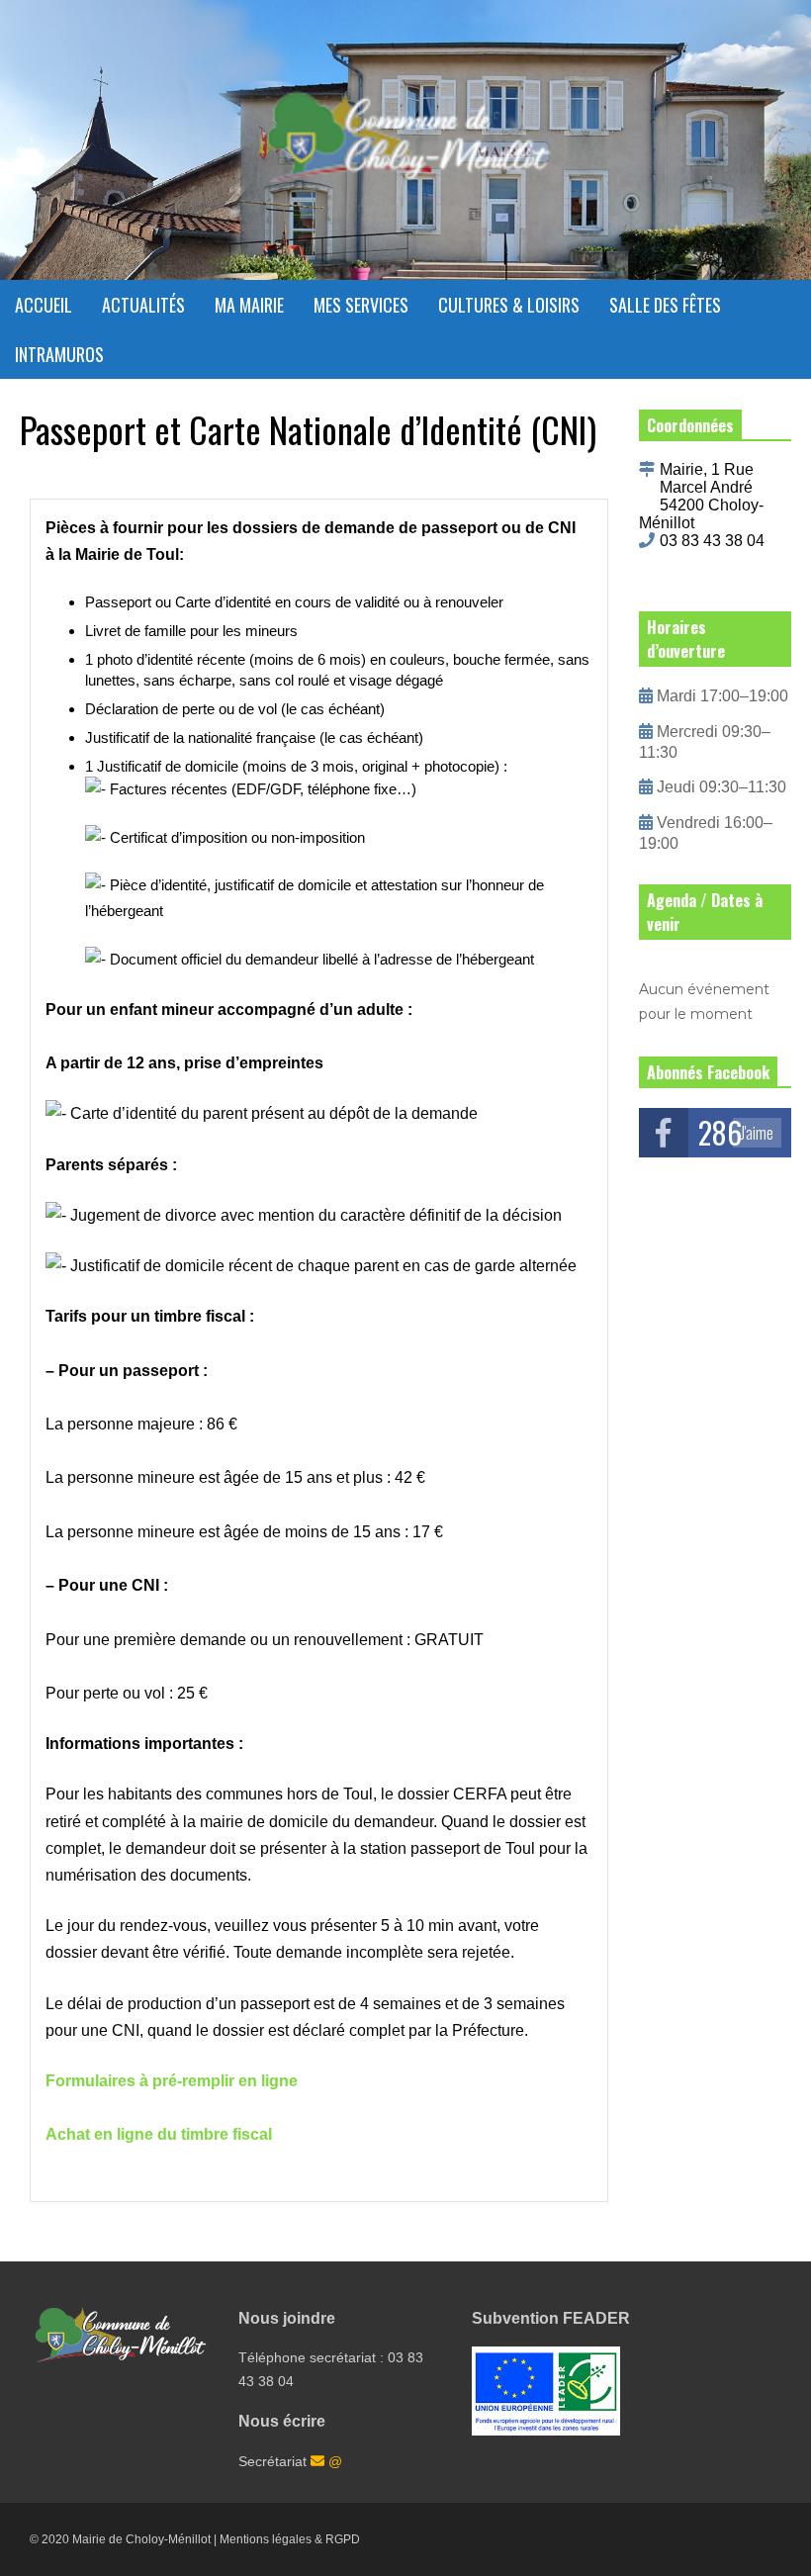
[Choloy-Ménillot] (405, 147)
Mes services (361, 305)
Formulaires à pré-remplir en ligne (172, 2081)
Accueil (44, 305)
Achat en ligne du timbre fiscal (159, 2134)
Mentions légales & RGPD (290, 2539)
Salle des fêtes (665, 305)
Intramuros (59, 354)
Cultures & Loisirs (509, 305)
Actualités (143, 305)
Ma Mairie (249, 305)
